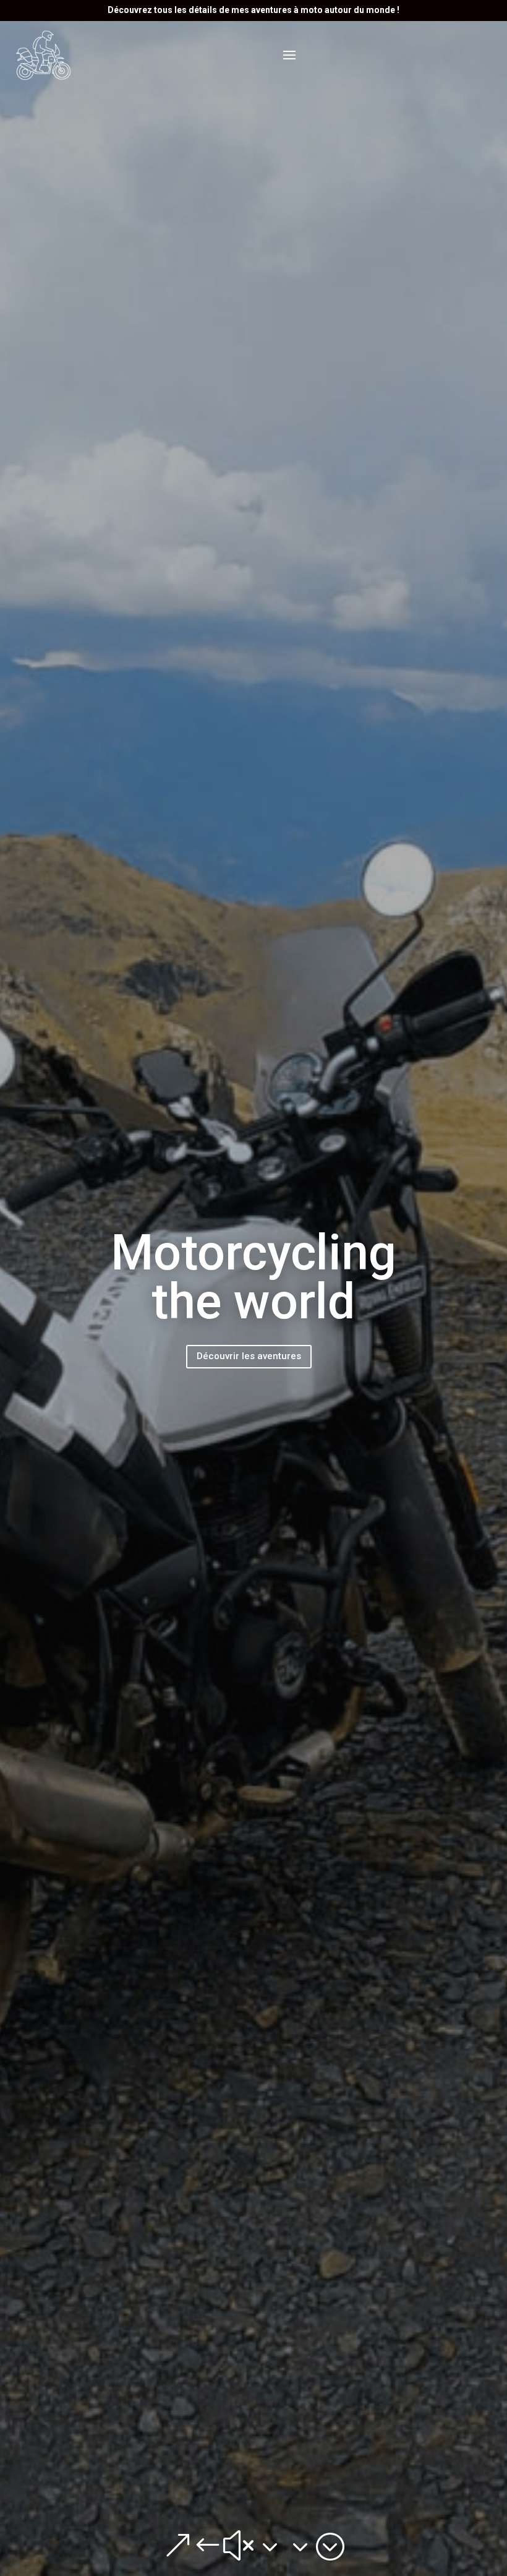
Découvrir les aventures (249, 1356)
